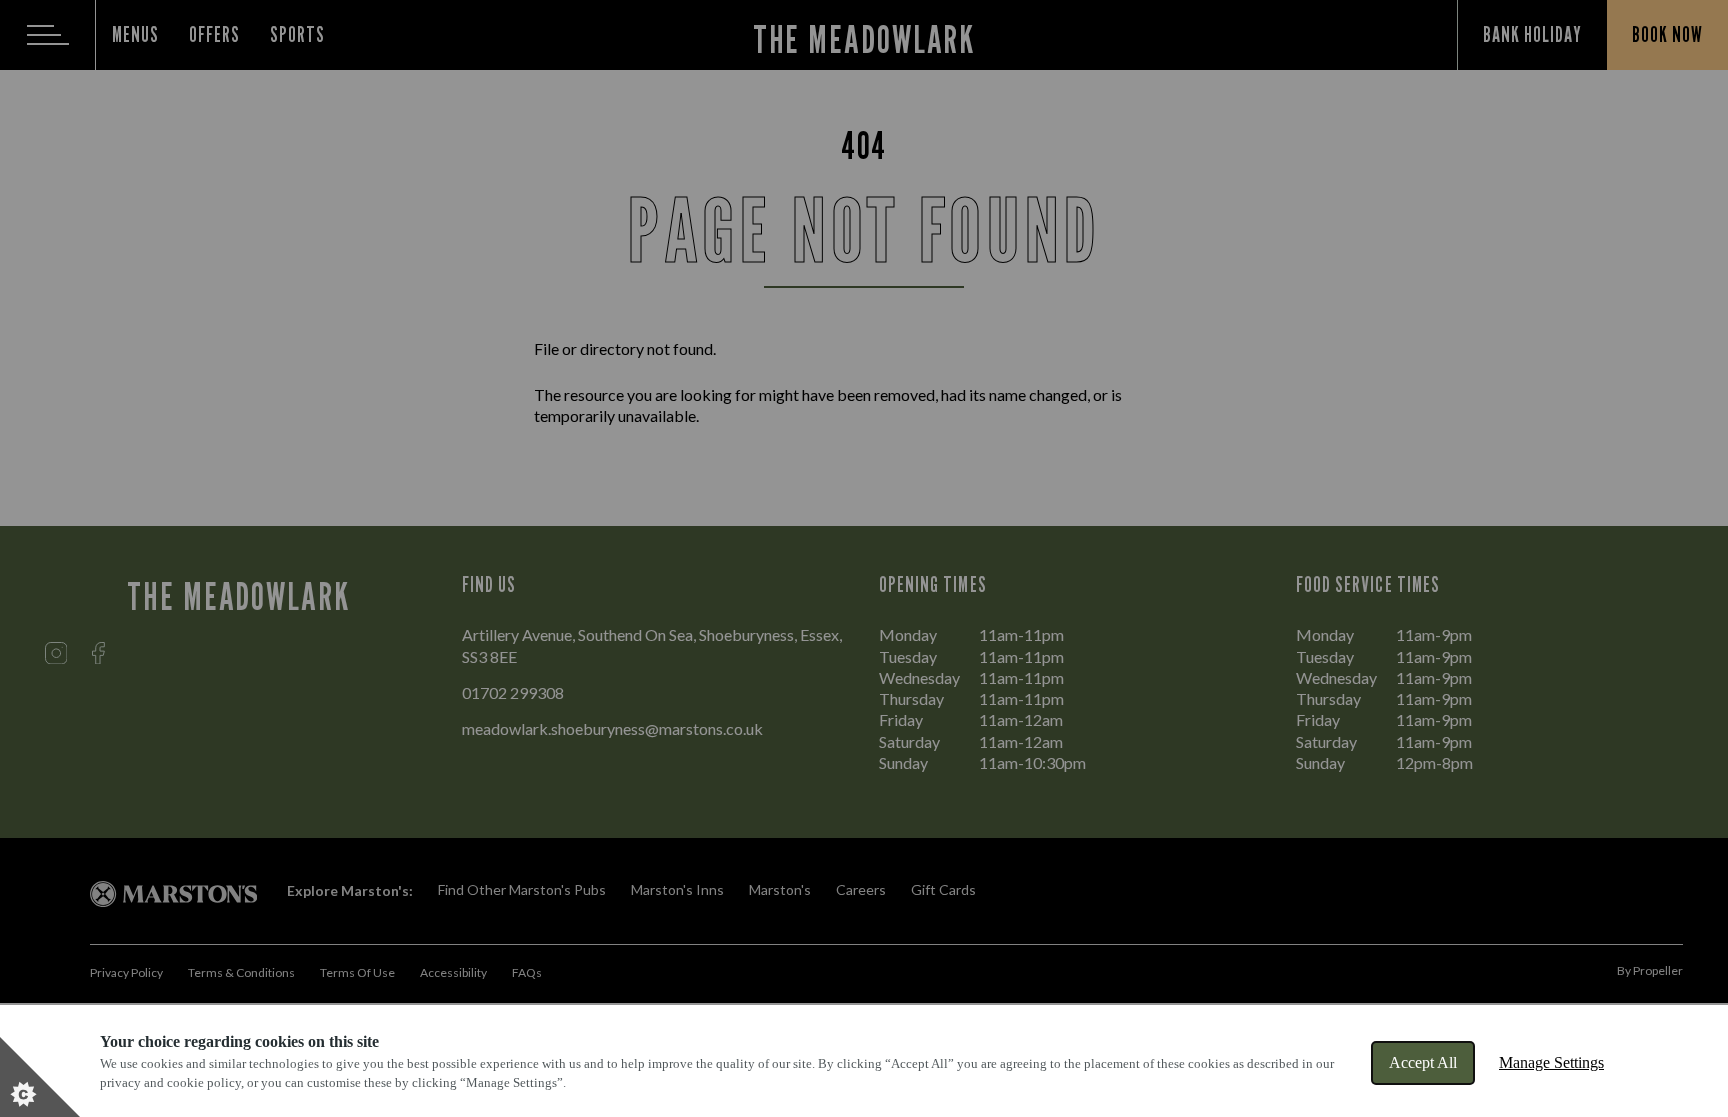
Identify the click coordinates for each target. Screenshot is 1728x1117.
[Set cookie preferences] (40, 1077)
